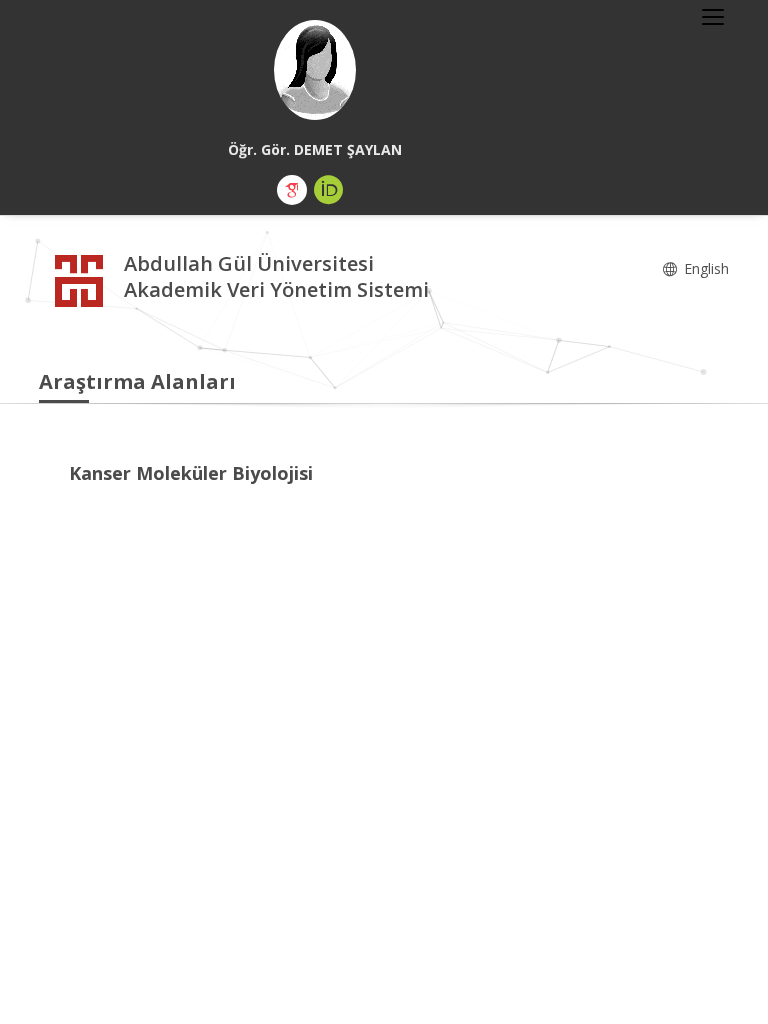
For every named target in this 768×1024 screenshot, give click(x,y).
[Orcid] (329, 190)
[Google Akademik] (292, 190)
